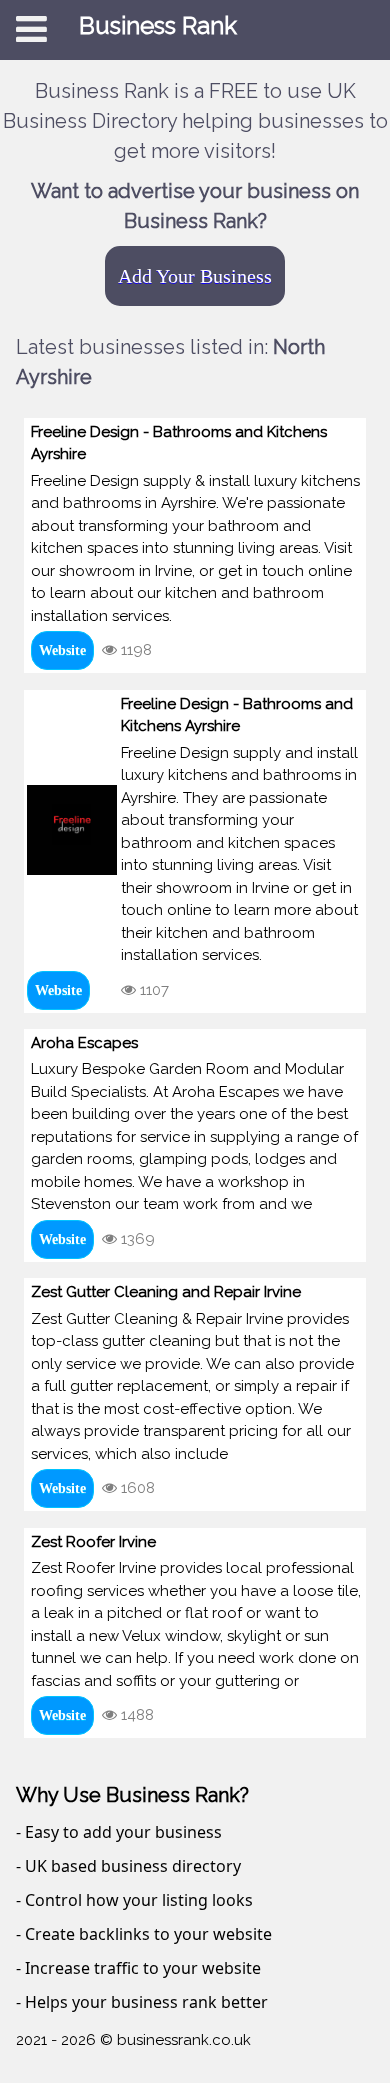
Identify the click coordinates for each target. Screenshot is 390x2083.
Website (62, 650)
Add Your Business (195, 276)
